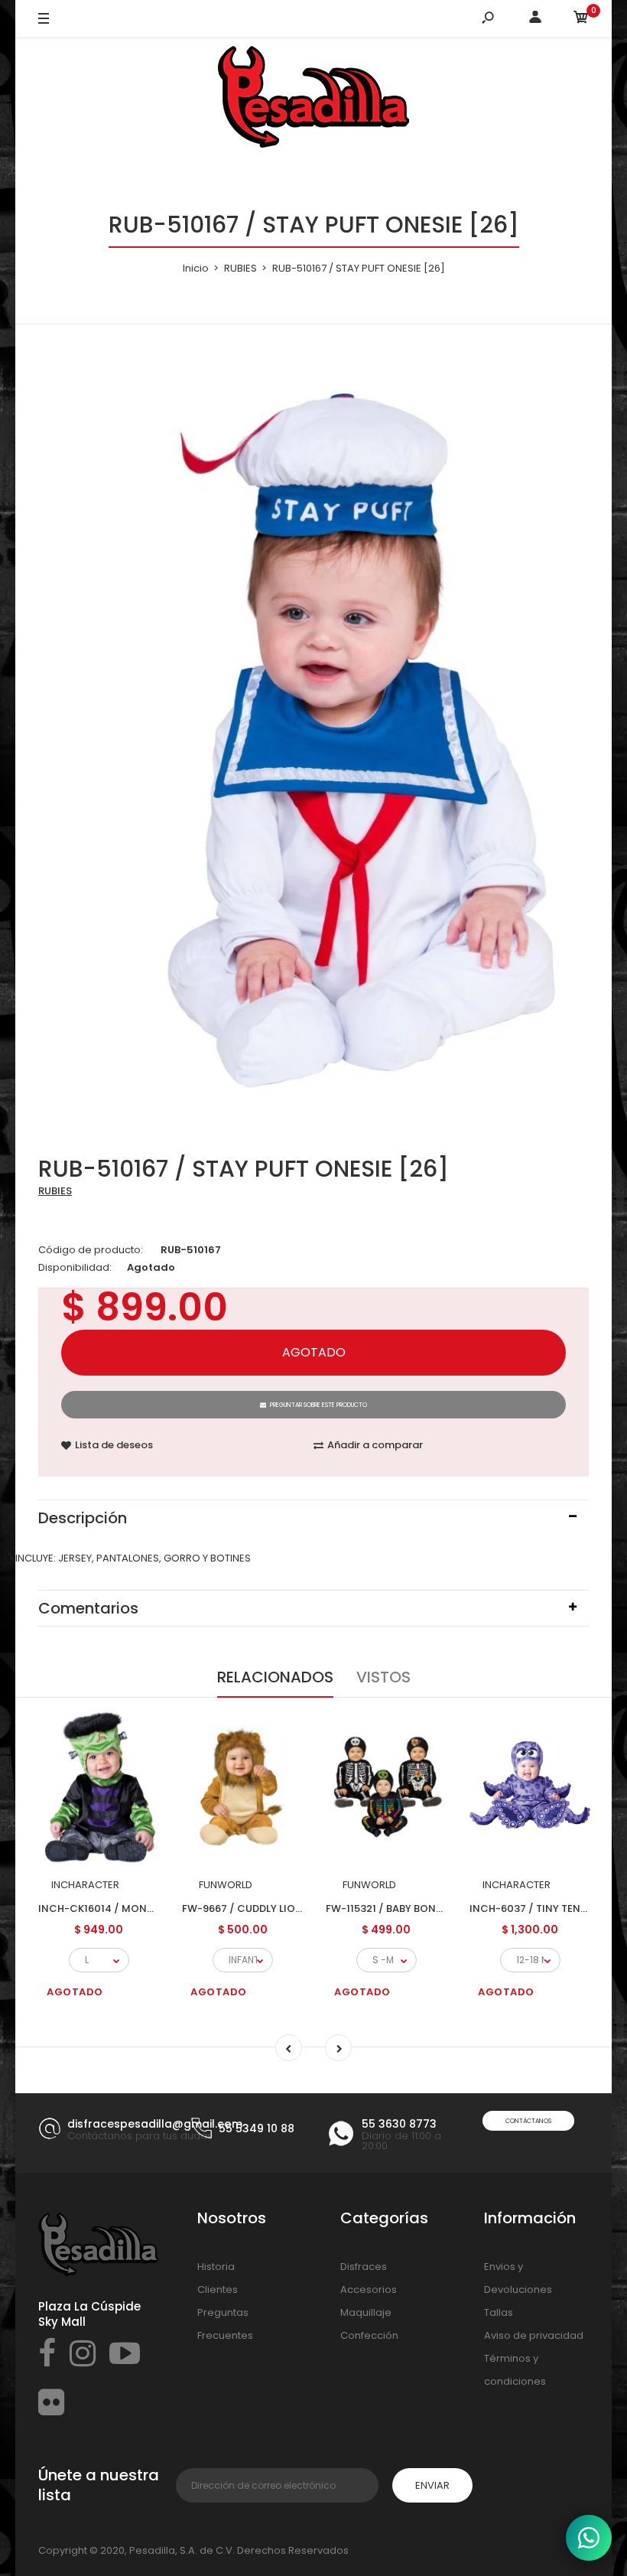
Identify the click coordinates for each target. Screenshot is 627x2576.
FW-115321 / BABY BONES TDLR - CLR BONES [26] (444, 1908)
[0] (581, 20)
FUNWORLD (226, 1885)
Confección (369, 2335)
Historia (216, 2267)
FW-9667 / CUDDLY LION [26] (255, 1908)
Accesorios (369, 2289)
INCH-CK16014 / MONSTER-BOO (119, 1908)
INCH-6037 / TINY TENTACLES (544, 1908)
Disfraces (364, 2267)
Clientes (218, 2289)
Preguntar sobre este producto (318, 1405)
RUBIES (55, 1191)
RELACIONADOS (275, 1677)
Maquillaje (366, 2312)
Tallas (499, 2312)
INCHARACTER (85, 1885)
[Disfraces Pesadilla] (313, 99)
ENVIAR (432, 2485)
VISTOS (383, 1677)
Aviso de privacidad (534, 2335)
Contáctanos (528, 2121)
